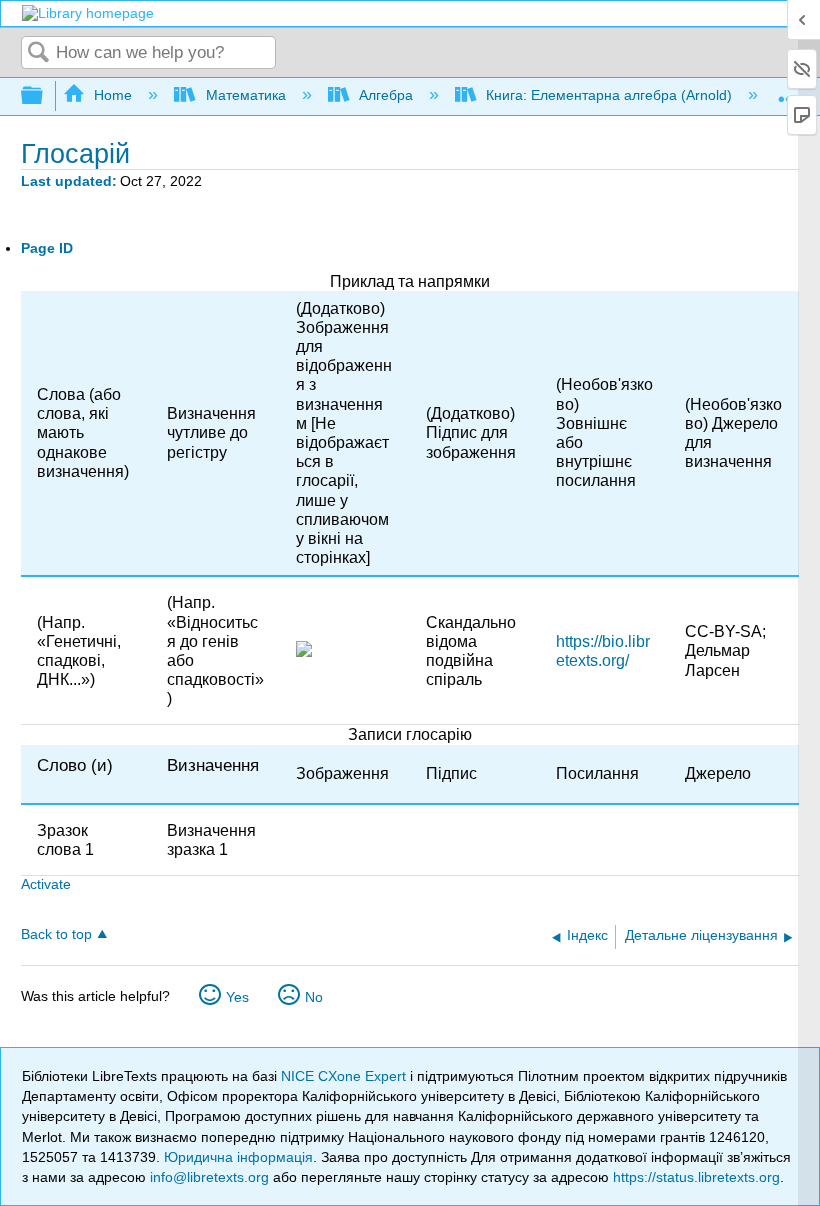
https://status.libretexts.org (696, 1177)
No (314, 997)
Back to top (56, 934)
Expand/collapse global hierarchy (45, 96)
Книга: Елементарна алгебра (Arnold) (609, 95)
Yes (237, 997)
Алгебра (386, 95)
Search (39, 53)
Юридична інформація (238, 1157)
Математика (245, 95)
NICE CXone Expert (345, 1076)
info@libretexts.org (209, 1177)
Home (113, 95)
